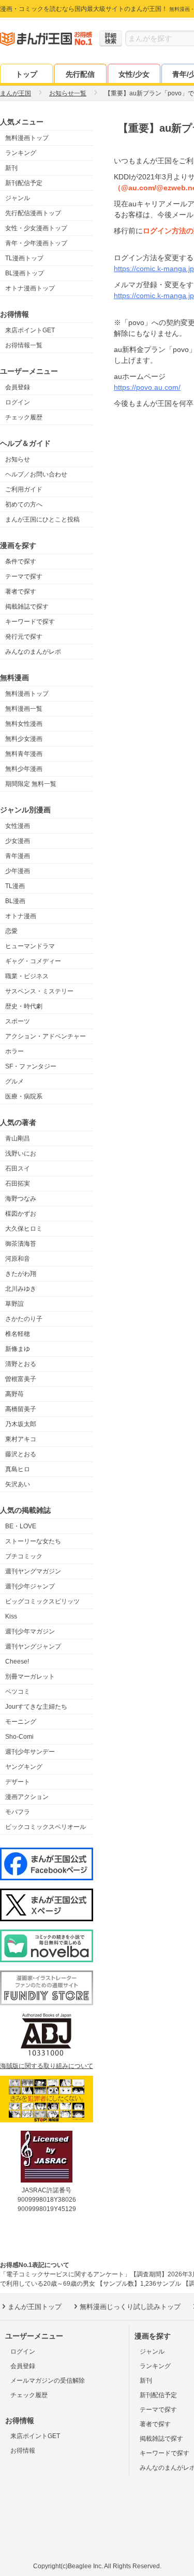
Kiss (11, 1616)
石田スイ (18, 1169)
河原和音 (18, 1259)
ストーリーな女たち (33, 1541)
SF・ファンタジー (31, 1066)
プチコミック (24, 1556)
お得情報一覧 (24, 345)
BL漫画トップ (25, 273)
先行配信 (80, 74)
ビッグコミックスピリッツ (42, 1601)
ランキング (21, 153)
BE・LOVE (21, 1526)
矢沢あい (18, 1484)
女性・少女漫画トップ (36, 228)
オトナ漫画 (21, 916)
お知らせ (18, 459)
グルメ (14, 1081)
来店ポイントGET (30, 330)
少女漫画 (18, 841)
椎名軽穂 (18, 1334)
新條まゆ (18, 1349)
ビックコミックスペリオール (46, 1827)
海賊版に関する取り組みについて (47, 2066)
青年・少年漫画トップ (36, 243)
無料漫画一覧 (24, 709)
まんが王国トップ (35, 2307)
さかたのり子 (24, 1319)
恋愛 (11, 931)
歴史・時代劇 (24, 1006)
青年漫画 (18, 856)
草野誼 (14, 1304)
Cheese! (17, 1662)
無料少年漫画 (24, 769)
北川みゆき (21, 1289)
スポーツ (18, 1021)
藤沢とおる (21, 1454)
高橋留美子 (21, 1409)
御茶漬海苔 (21, 1244)
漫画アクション (27, 1797)
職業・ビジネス (27, 976)
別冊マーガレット (30, 1677)
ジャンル (18, 198)
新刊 (11, 168)
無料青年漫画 (24, 754)
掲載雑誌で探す (27, 607)
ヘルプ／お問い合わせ (36, 474)
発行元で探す (24, 637)
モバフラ (18, 1812)
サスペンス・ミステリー (39, 991)
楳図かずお (21, 1214)
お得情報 (23, 2451)
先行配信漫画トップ (33, 213)
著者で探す (21, 592)
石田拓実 (18, 1184)
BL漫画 (15, 901)
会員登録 (18, 387)
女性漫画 (18, 826)
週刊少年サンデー (30, 1752)
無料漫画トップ (27, 138)
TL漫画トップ (24, 258)
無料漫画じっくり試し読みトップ (130, 2307)
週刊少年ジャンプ (30, 1586)
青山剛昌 (18, 1138)
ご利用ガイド (24, 489)
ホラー (14, 1051)
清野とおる (21, 1364)
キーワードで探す (30, 622)
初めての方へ (24, 504)
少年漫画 (18, 871)
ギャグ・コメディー (33, 961)
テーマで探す (24, 576)
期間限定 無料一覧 (31, 784)
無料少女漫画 (24, 739)
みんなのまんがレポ (33, 652)
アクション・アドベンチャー (46, 1036)
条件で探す (21, 561)
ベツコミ (18, 1692)
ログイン (18, 402)
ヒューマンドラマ (30, 946)
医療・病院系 (24, 1096)
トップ (26, 74)
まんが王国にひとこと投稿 (42, 519)
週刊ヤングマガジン (33, 1571)
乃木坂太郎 (21, 1424)
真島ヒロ (18, 1469)
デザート (18, 1782)
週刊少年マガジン (30, 1631)
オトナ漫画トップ (30, 288)
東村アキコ (21, 1439)
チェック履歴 (24, 417)
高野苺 (14, 1394)
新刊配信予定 (24, 183)
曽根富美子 (21, 1379)
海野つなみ (21, 1199)
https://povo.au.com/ (147, 387)
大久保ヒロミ (24, 1229)
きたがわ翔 (21, 1274)
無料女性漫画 (24, 724)
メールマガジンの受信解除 (48, 2381)
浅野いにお (21, 1153)
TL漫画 (15, 886)
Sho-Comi (19, 1737)
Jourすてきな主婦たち (36, 1707)
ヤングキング (24, 1767)
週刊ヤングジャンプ (33, 1646)
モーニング (21, 1722)
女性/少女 (134, 74)
